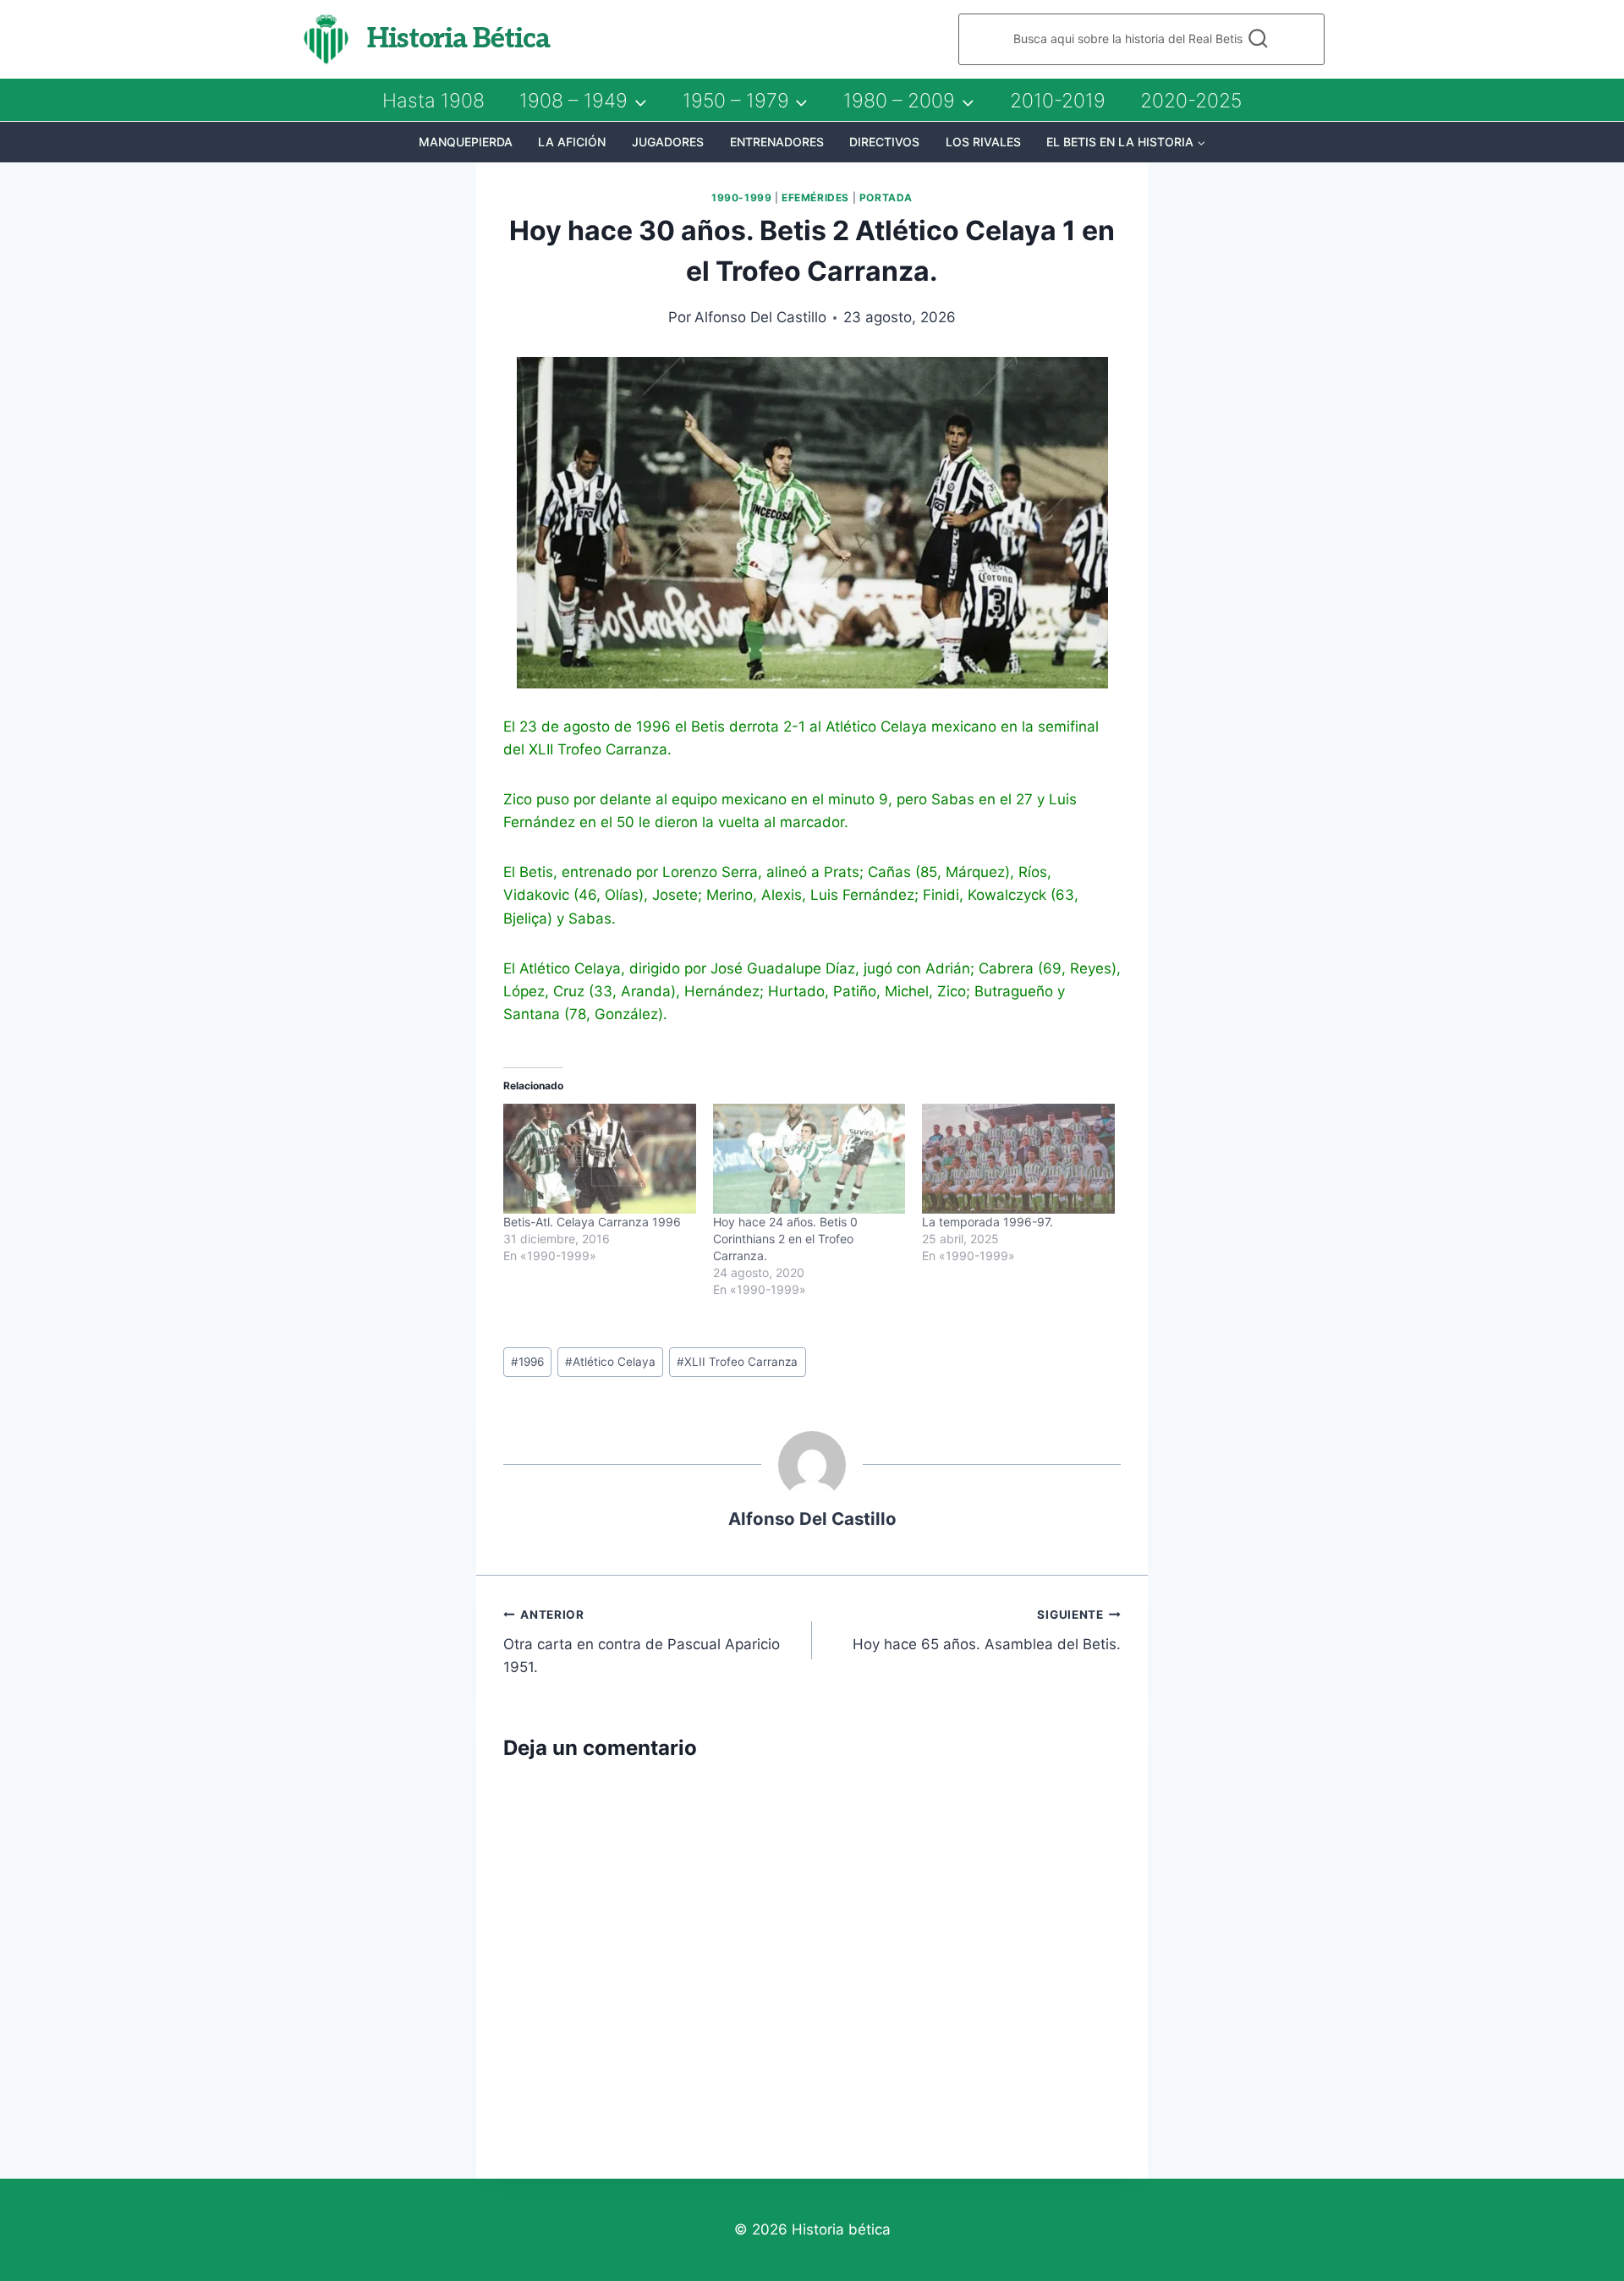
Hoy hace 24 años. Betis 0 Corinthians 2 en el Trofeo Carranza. (785, 1239)
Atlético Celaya (610, 1362)
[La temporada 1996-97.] (1018, 1159)
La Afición (572, 142)
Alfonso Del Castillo (760, 317)
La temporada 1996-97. (988, 1222)
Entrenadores (777, 142)
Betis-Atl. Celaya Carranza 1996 (592, 1222)
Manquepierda (466, 142)
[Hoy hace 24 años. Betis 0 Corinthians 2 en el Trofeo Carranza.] (809, 1159)
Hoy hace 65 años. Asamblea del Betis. (987, 1630)
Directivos (884, 142)
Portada (886, 197)
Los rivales (983, 142)
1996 (527, 1362)
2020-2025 (1191, 101)
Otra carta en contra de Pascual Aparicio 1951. (642, 1642)
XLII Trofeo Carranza (737, 1362)
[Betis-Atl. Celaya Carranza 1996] (600, 1159)
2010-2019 (1058, 101)
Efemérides (815, 197)
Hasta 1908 (433, 101)
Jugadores (668, 142)
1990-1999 (741, 197)
